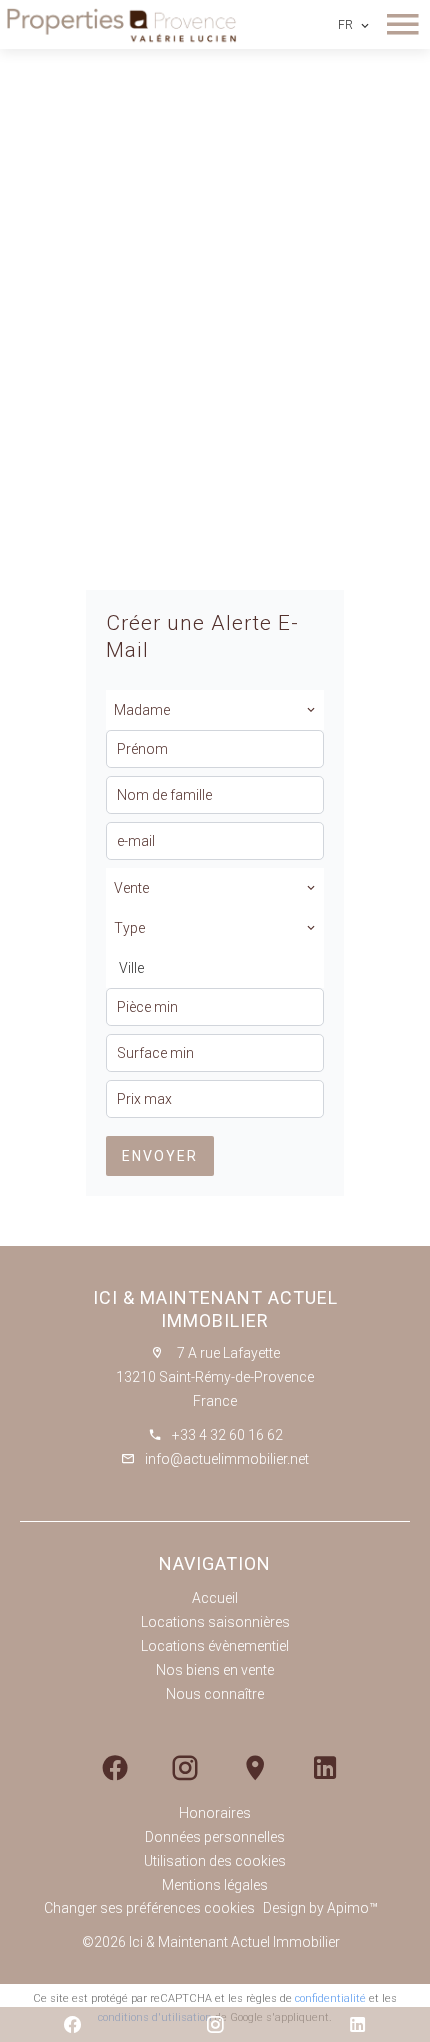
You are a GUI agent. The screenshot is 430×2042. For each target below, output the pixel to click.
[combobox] (215, 710)
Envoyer (160, 1156)
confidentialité (330, 1998)
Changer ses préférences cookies (149, 1908)
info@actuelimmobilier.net (227, 1459)
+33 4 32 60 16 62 (227, 1435)
